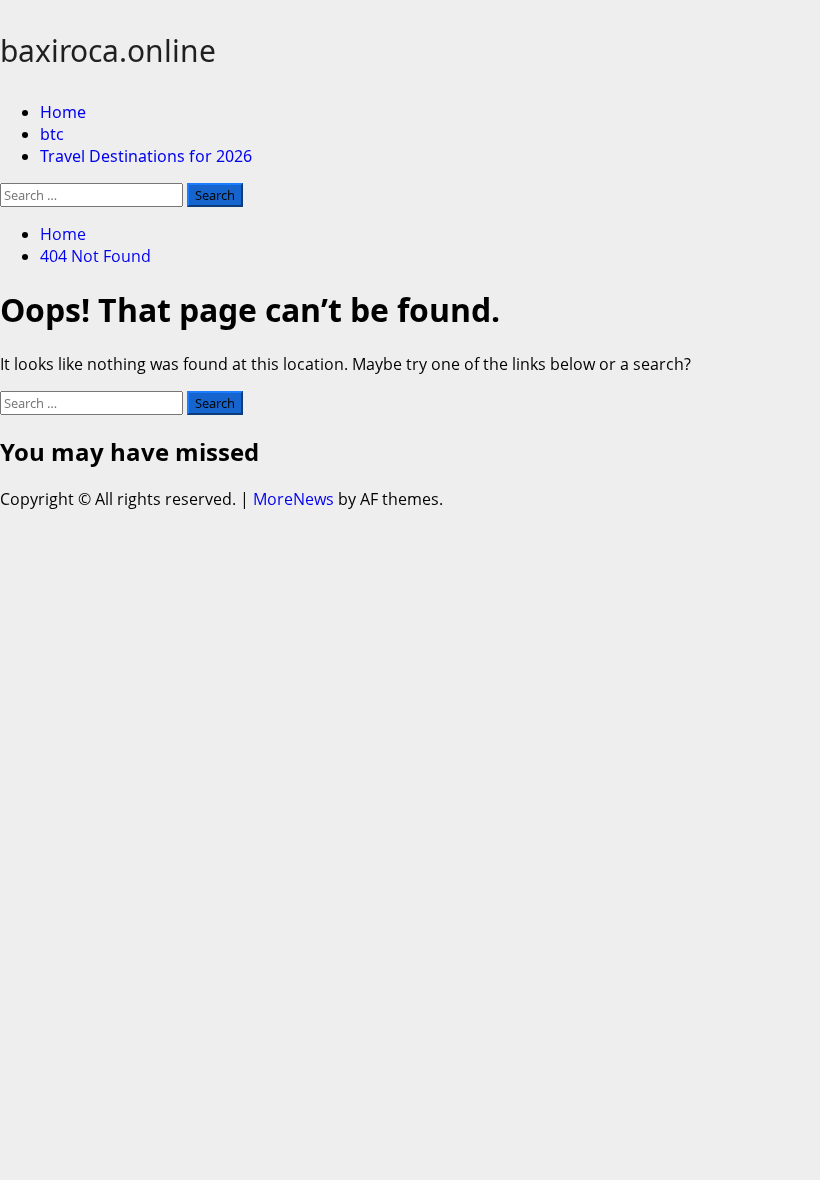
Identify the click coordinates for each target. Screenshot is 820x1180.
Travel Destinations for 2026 (146, 156)
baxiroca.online (108, 50)
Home (63, 112)
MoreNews (293, 499)
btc (52, 134)
